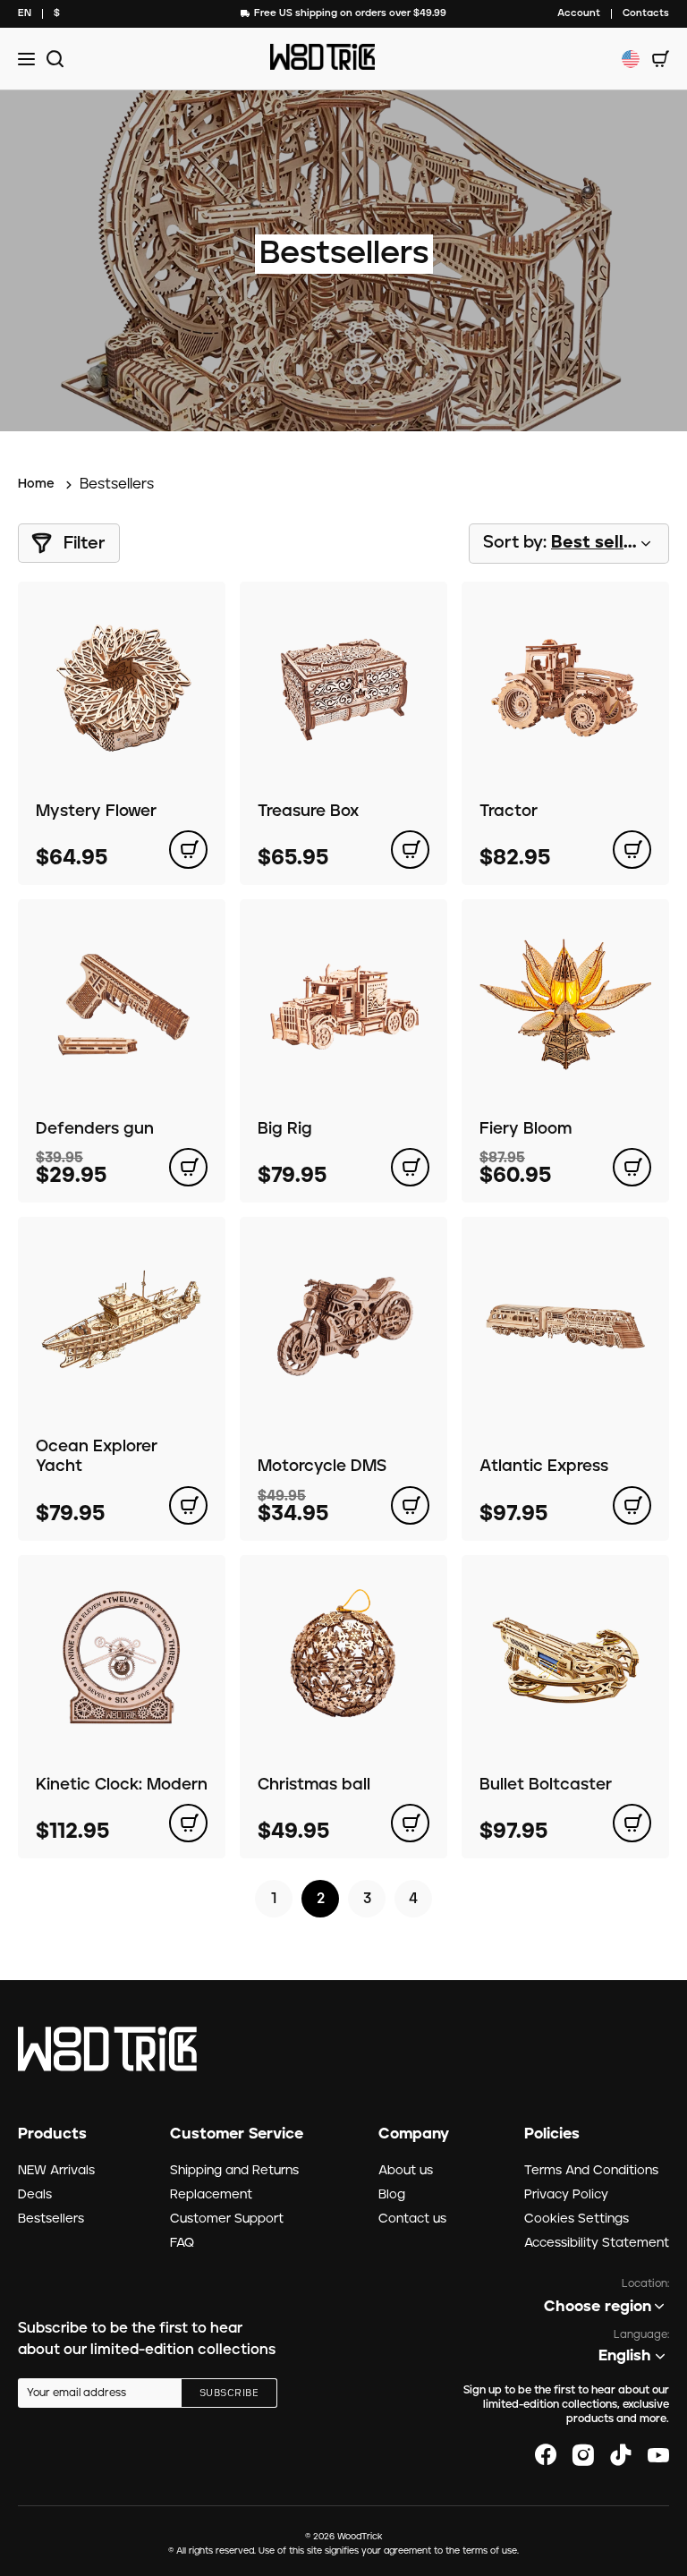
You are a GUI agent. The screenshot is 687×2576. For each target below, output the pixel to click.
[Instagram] (583, 2455)
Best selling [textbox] (600, 543)
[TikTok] (621, 2455)
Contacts (646, 13)
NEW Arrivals (56, 2171)
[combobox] (25, 14)
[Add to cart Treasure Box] (410, 850)
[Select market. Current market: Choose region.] (631, 59)
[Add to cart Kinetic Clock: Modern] (188, 1823)
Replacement (211, 2195)
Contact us (412, 2219)
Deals (35, 2195)
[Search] (52, 59)
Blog (392, 2195)
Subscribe (229, 2393)
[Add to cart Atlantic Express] (632, 1505)
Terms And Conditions (591, 2171)
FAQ (182, 2243)
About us (406, 2171)
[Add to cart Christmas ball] (410, 1823)
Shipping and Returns (234, 2171)
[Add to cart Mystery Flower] (188, 850)
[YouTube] (658, 2455)
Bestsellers (51, 2219)
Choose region (598, 2307)
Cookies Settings (577, 2219)
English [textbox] (625, 2356)
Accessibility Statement (597, 2243)
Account (579, 13)
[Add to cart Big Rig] (410, 1167)
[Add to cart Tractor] (632, 850)
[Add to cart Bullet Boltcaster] (632, 1823)
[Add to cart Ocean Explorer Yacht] (188, 1505)
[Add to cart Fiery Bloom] (632, 1167)
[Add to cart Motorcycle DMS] (410, 1505)
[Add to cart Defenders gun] (188, 1167)
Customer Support (227, 2219)
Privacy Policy (566, 2195)
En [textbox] (25, 13)
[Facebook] (546, 2455)
